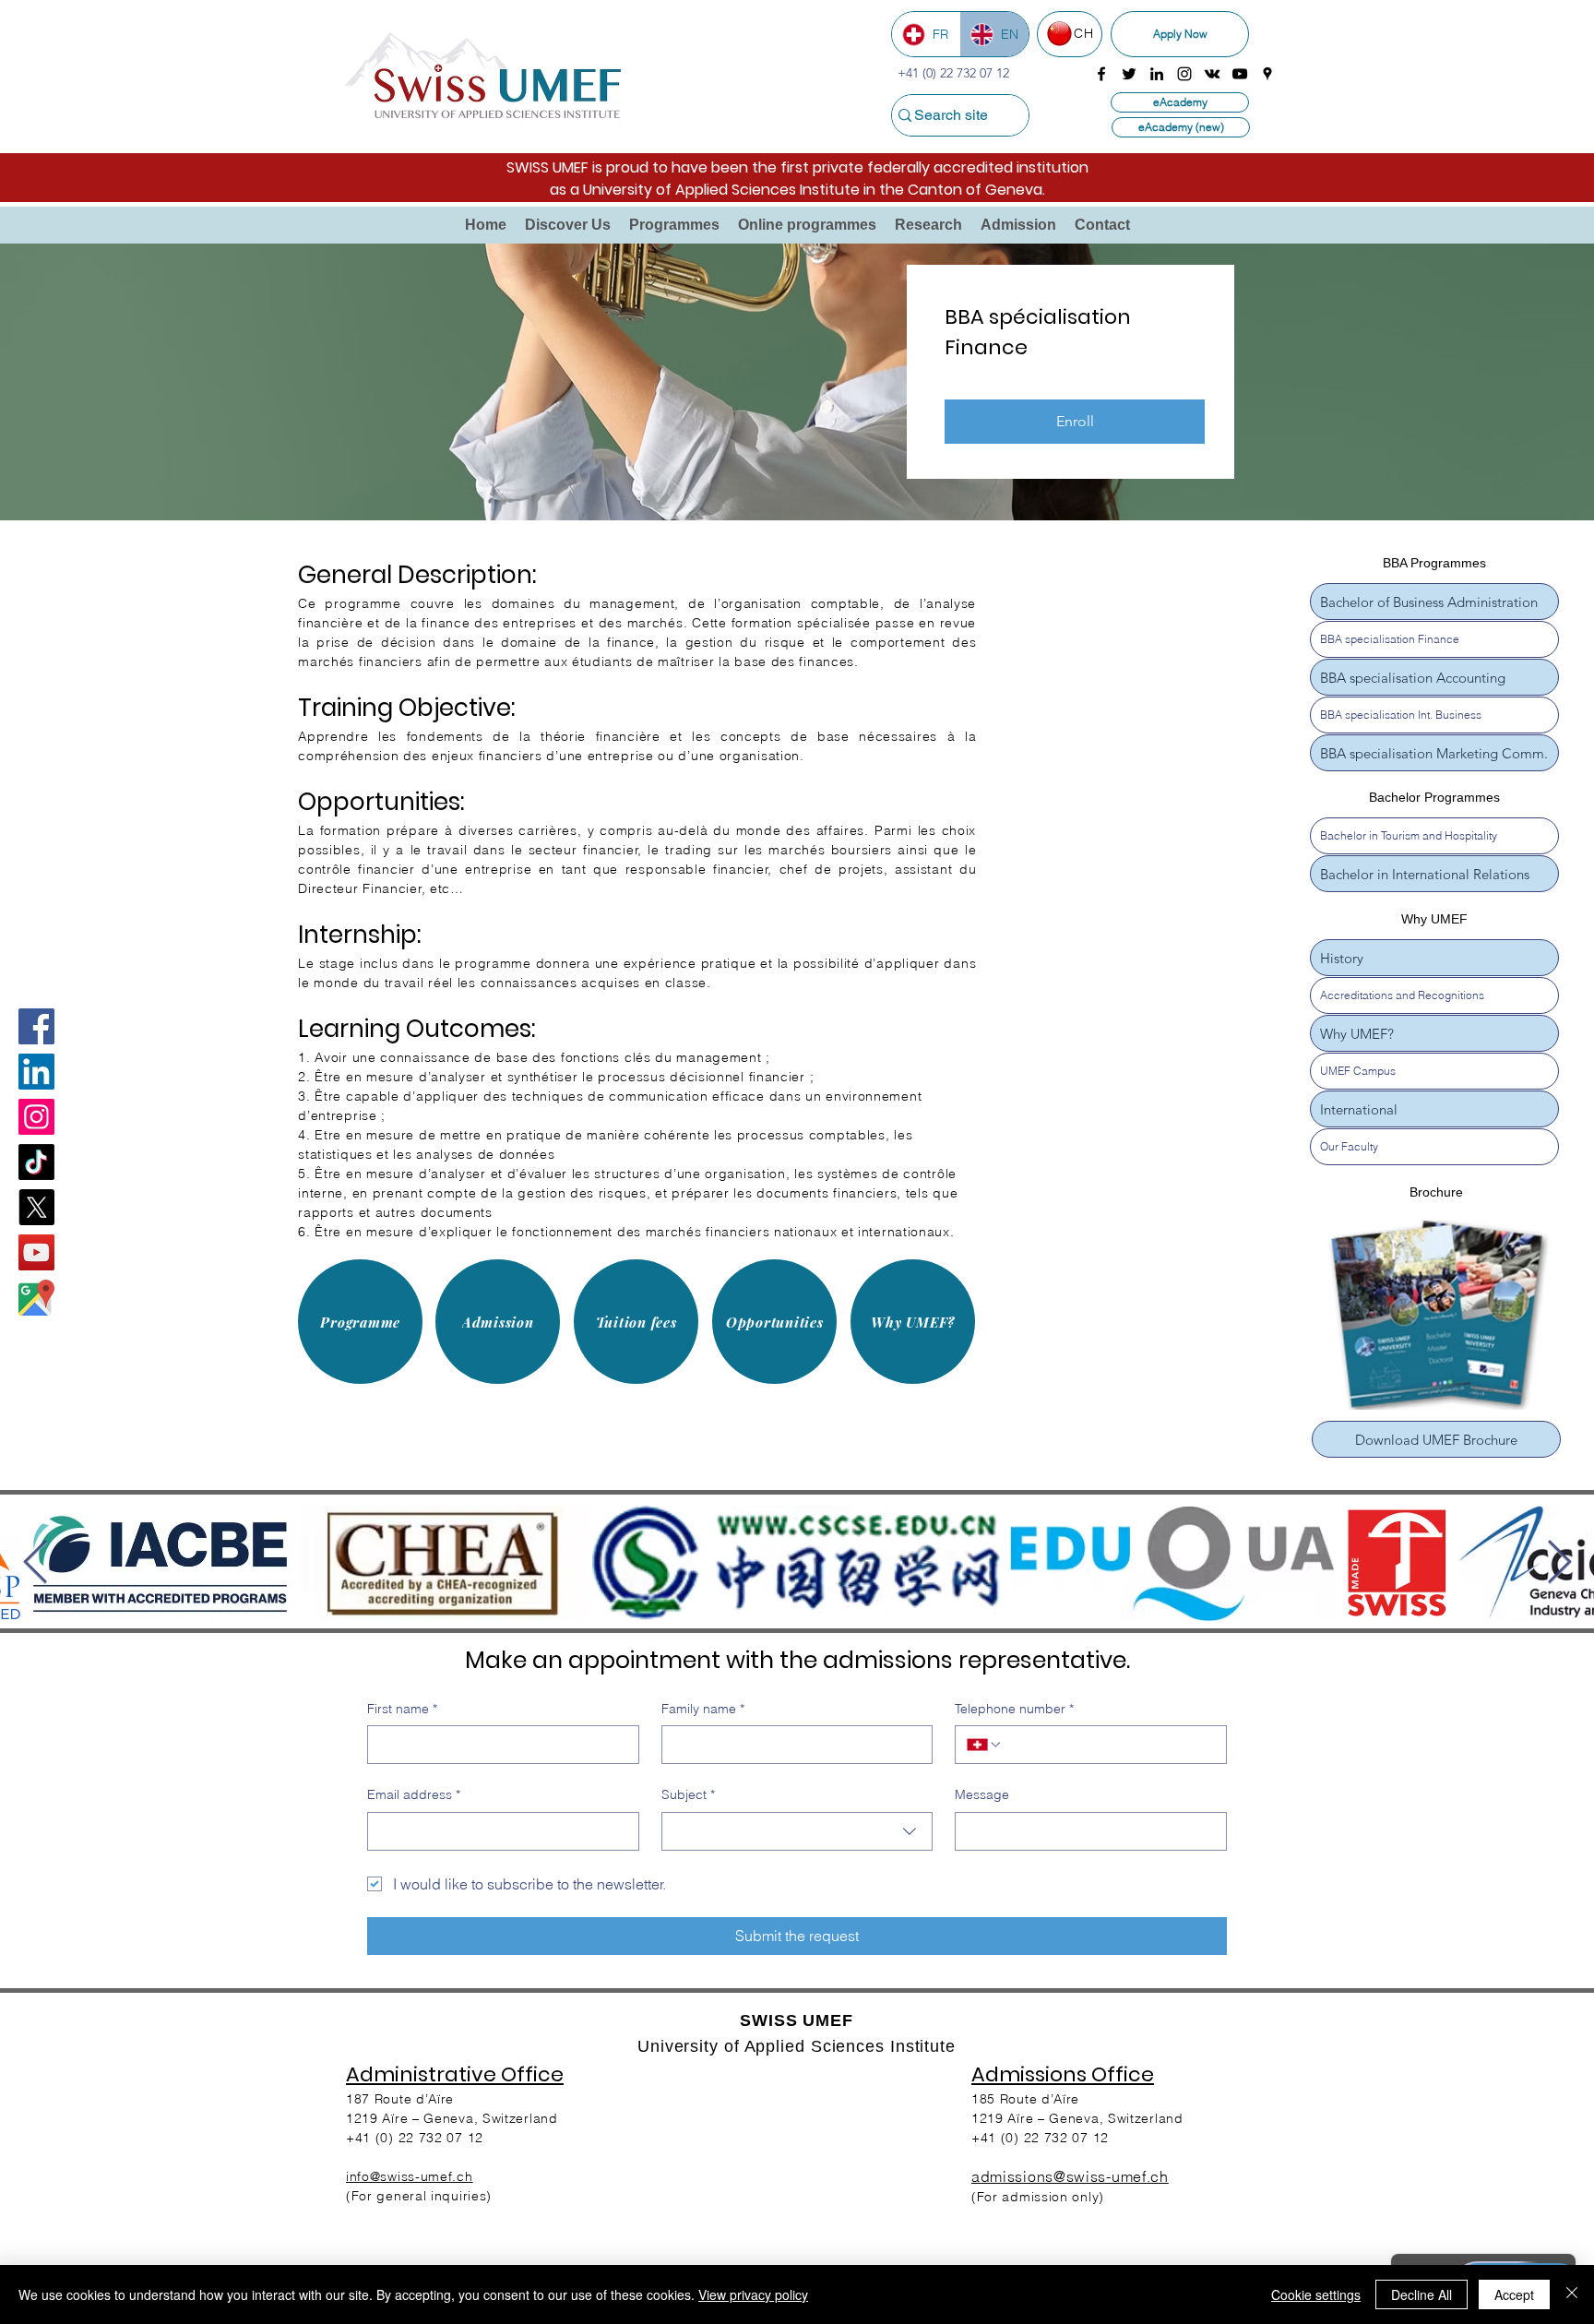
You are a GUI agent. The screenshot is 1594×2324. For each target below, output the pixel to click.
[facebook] (1101, 74)
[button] (568, 225)
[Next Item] (1559, 1563)
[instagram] (1184, 74)
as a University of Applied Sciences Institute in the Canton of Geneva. (797, 190)
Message (982, 1794)
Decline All (1422, 2294)
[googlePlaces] (1267, 74)
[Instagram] (36, 1117)
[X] (36, 1207)
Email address (414, 1794)
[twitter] (1129, 74)
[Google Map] (36, 1298)
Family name (703, 1709)
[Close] (1572, 2294)
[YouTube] (36, 1252)
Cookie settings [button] (1316, 2294)
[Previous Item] (35, 1563)
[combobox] (797, 1831)
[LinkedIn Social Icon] (36, 1072)
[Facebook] (36, 1026)
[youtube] (1240, 74)
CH (1083, 33)
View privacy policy (753, 2294)
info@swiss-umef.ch (410, 2176)
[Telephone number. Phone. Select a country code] (984, 1745)
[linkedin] (1157, 74)
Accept (1514, 2294)
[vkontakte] (1212, 74)
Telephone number (1014, 1709)
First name (402, 1709)
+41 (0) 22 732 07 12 (1040, 2138)
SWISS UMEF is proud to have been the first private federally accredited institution (797, 167)
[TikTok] (36, 1162)
